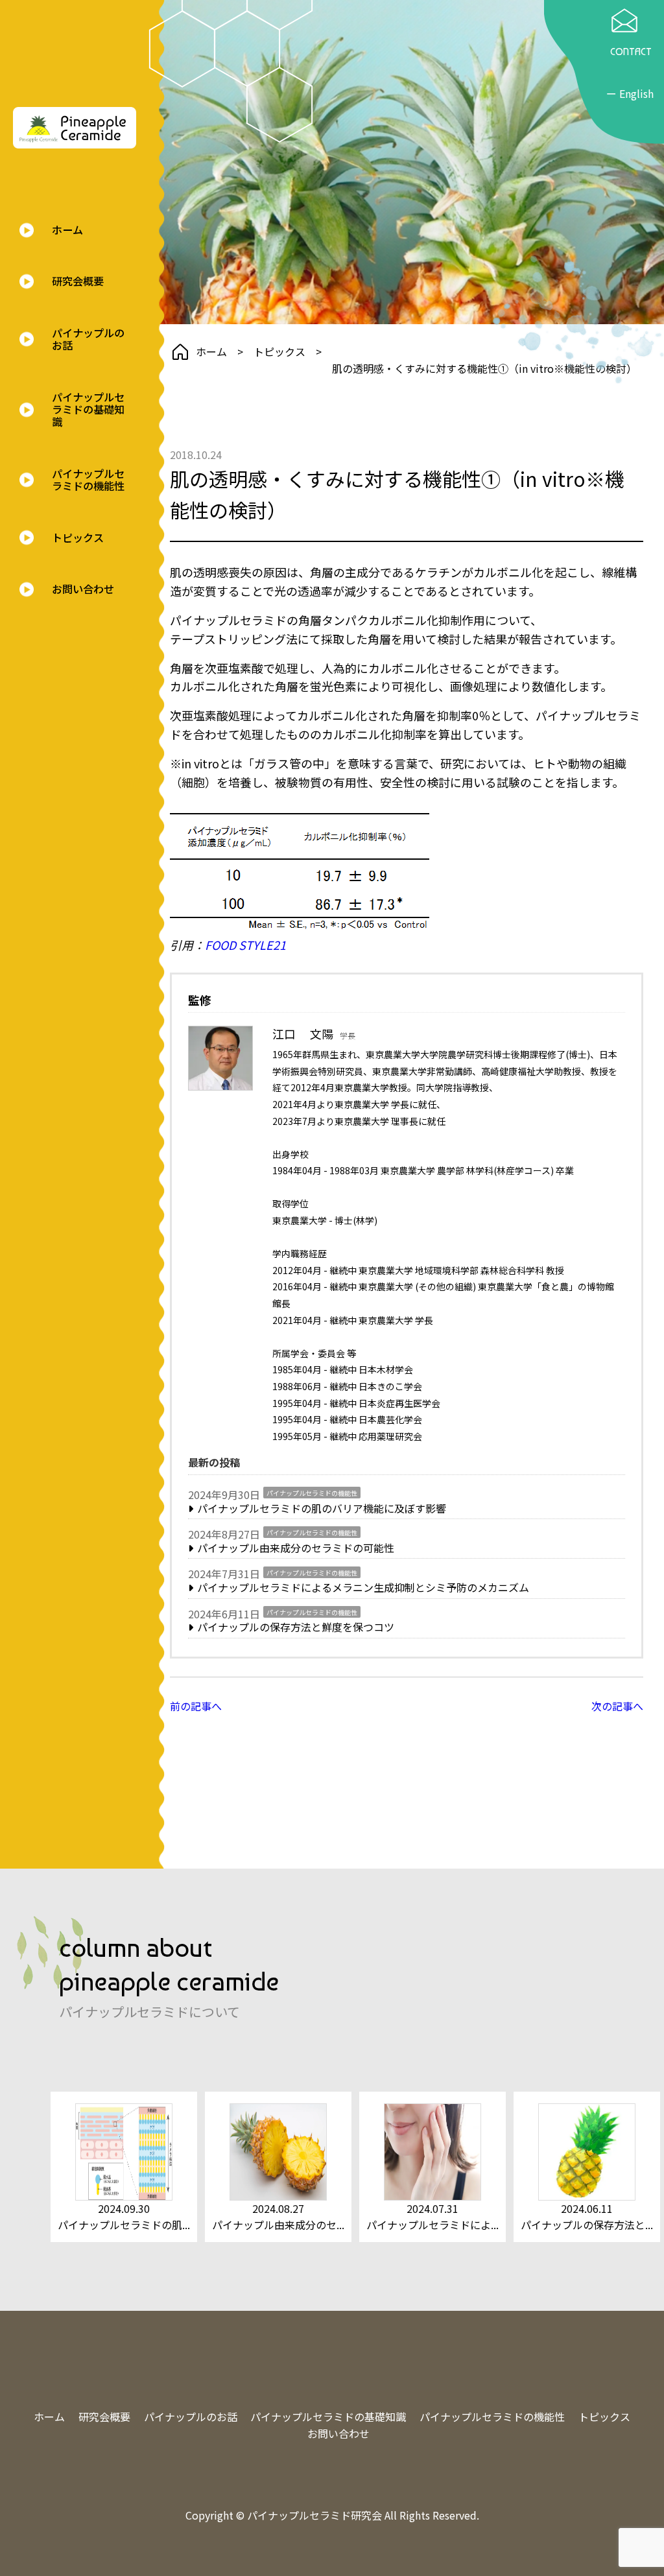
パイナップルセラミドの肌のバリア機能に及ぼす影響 (322, 1508)
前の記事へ (196, 1706)
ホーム (67, 230)
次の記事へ (617, 1706)
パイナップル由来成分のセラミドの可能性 (296, 1548)
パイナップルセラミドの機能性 (88, 480)
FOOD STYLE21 (245, 945)
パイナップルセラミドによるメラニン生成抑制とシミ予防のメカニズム (363, 1587)
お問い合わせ (83, 589)
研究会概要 (78, 281)
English (636, 93)
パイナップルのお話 (88, 339)
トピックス (78, 538)
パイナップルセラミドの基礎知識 (88, 410)
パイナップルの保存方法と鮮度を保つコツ (296, 1627)
